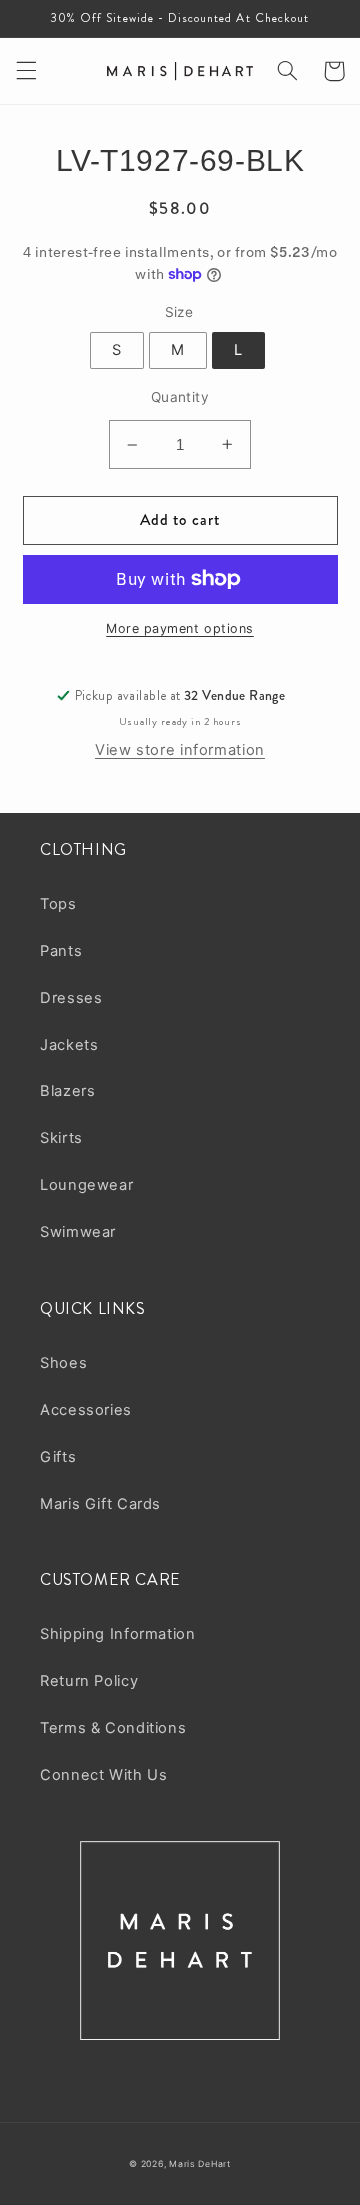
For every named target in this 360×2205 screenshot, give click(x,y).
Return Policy (89, 1681)
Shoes (63, 1363)
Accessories (86, 1410)
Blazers (67, 1091)
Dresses (71, 998)
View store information (180, 750)
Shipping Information (118, 1634)
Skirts (61, 1138)
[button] (26, 71)
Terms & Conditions (113, 1728)
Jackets (69, 1045)
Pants (61, 951)
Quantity (180, 397)
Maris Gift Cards (100, 1504)
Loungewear (86, 1185)
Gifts (58, 1457)
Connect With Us (103, 1775)
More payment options (180, 628)
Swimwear (78, 1232)
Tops (58, 904)
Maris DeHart (200, 2164)
